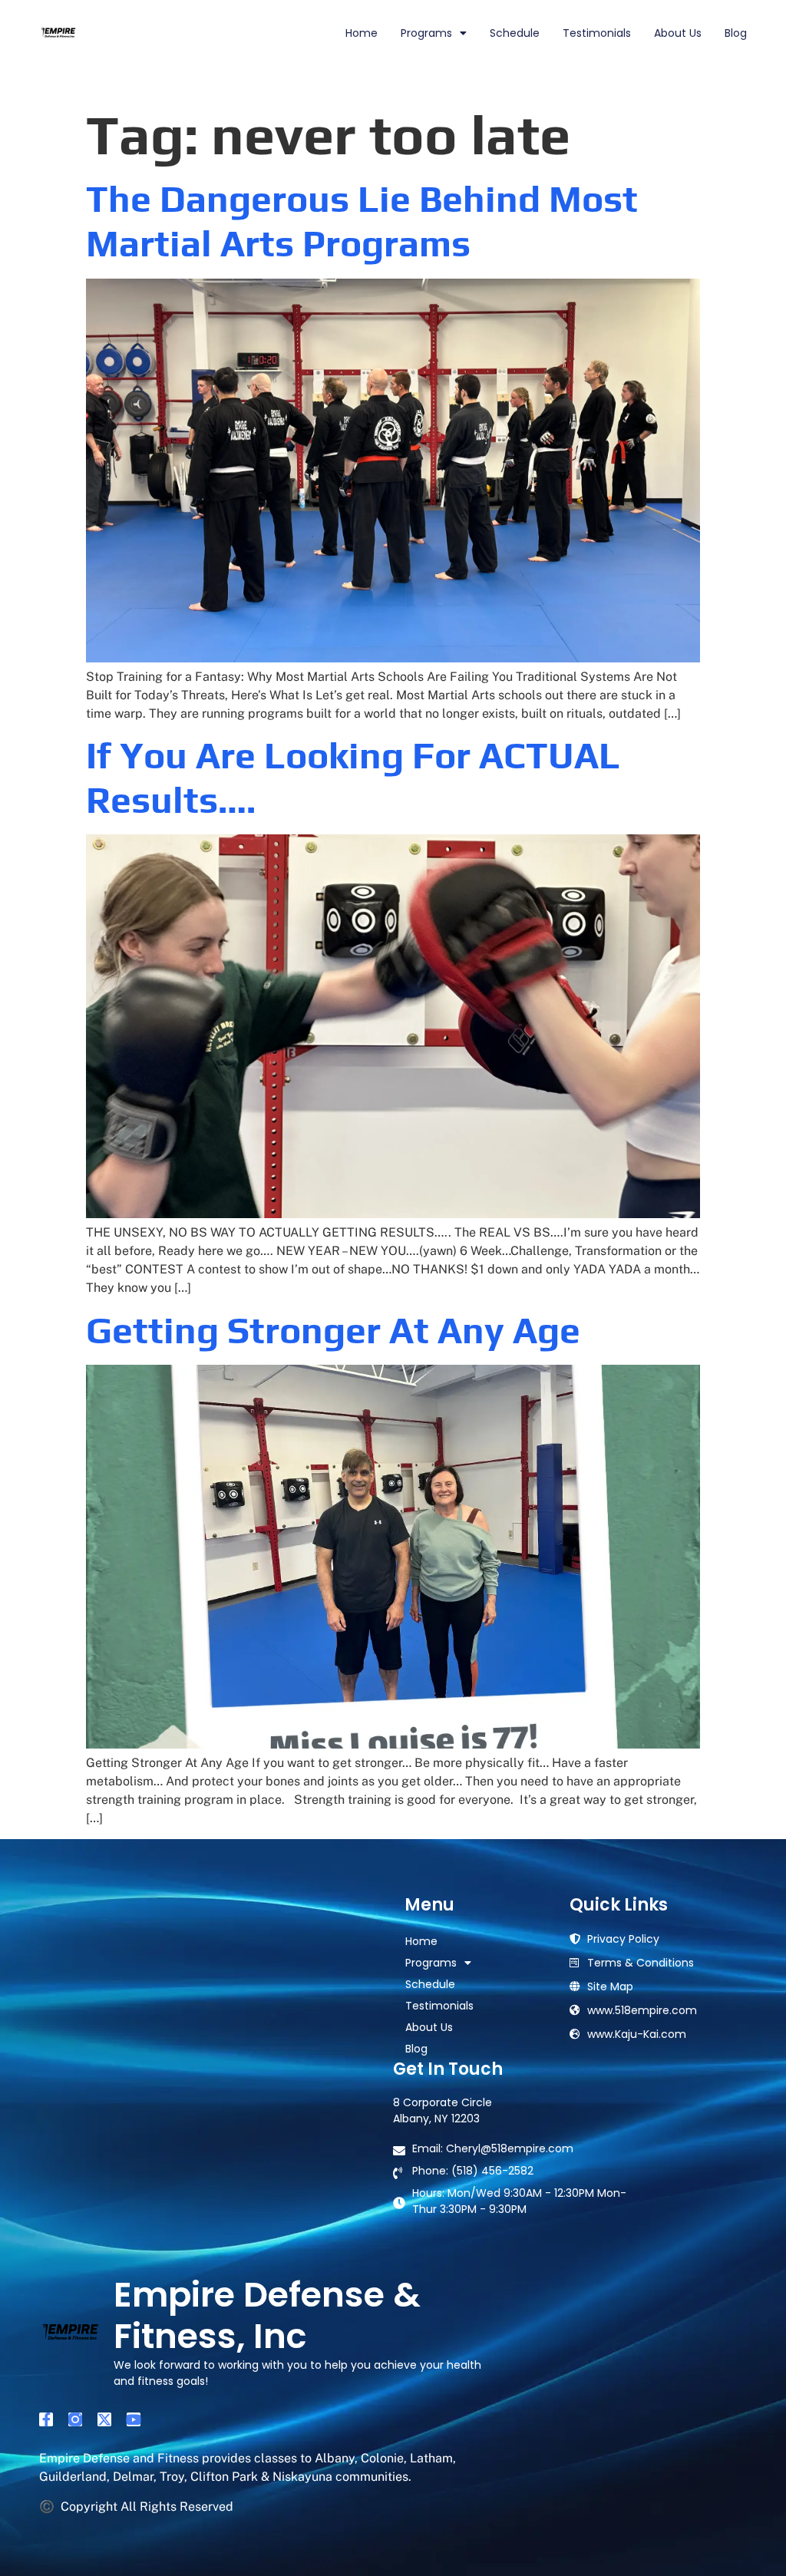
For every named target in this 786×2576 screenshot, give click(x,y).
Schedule (515, 33)
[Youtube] (134, 2419)
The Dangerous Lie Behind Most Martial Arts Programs (362, 221)
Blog (736, 33)
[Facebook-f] (46, 2419)
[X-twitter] (104, 2419)
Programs (426, 33)
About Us (678, 33)
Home (362, 33)
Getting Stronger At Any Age (333, 1330)
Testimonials (597, 33)
